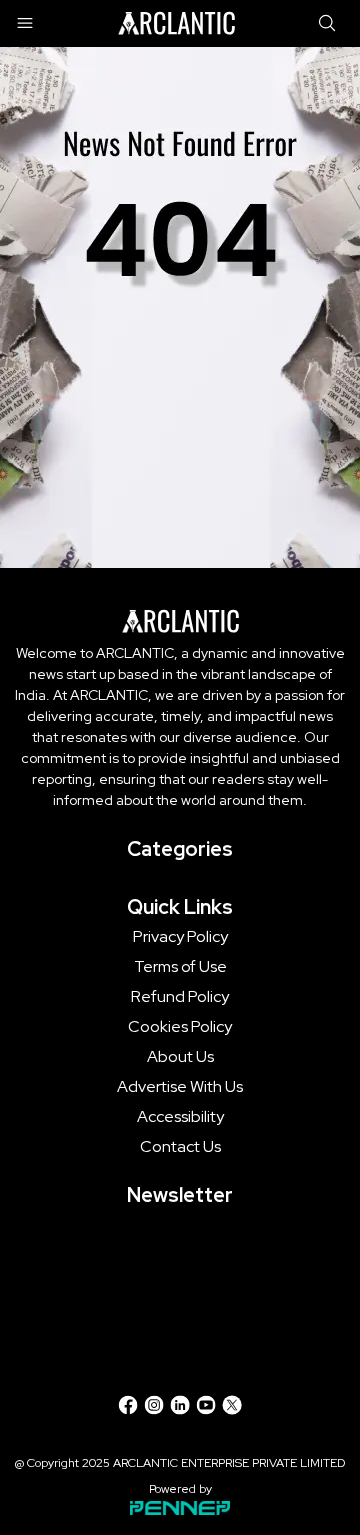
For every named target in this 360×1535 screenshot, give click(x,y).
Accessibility (180, 1117)
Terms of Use (180, 967)
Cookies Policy (180, 1027)
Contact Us (180, 1147)
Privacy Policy (180, 937)
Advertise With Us (180, 1087)
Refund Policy (180, 997)
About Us (180, 1057)
